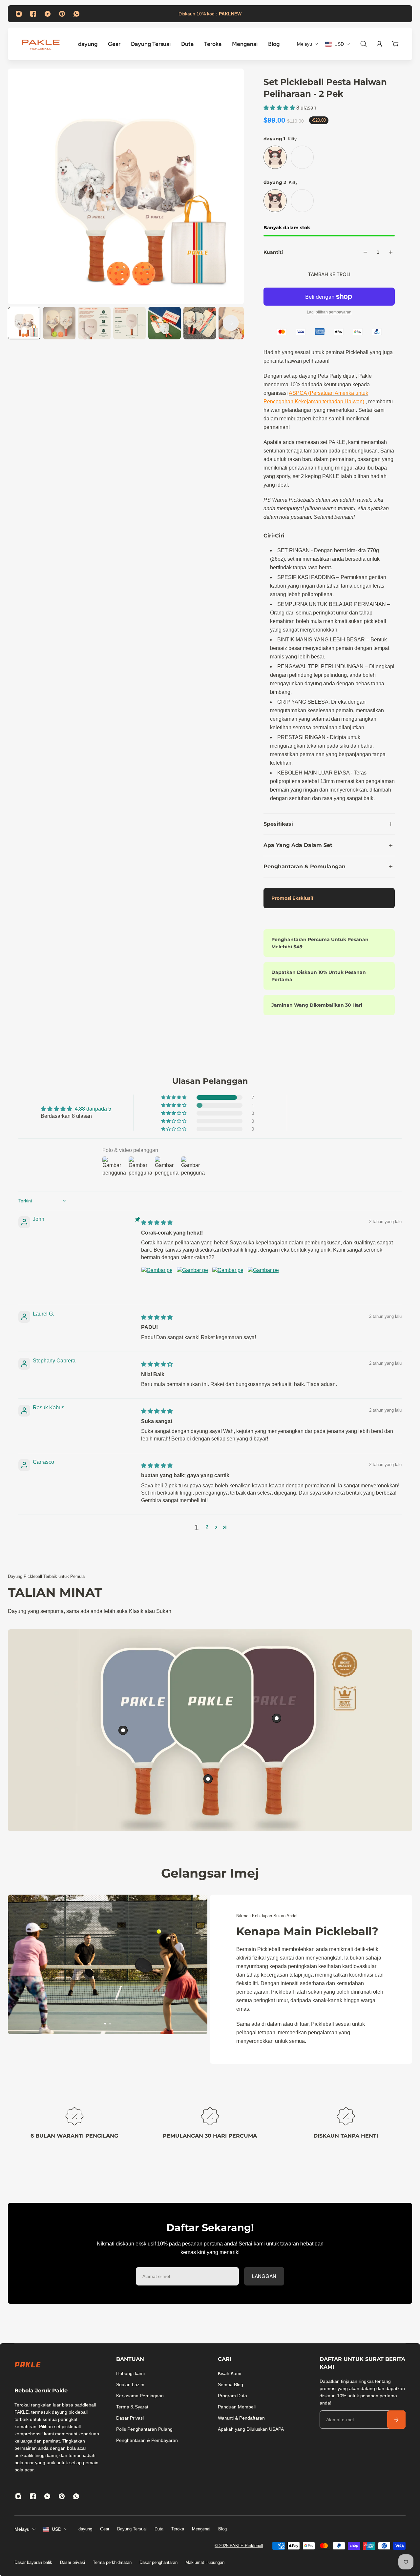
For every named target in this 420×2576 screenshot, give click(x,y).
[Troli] (395, 44)
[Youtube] (48, 14)
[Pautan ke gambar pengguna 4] (263, 1282)
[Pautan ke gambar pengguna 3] (228, 1282)
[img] (157, 1223)
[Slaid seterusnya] (231, 323)
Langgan (264, 2276)
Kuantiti (273, 252)
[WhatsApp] (76, 14)
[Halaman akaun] (379, 44)
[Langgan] (396, 2420)
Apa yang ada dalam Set (298, 845)
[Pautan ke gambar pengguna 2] (192, 1282)
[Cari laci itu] (364, 44)
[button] (280, 108)
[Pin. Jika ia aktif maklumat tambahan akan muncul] (123, 1730)
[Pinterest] (62, 14)
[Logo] (41, 44)
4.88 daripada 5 (93, 1109)
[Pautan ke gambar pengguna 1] (157, 1282)
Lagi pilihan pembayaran (329, 312)
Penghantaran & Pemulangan (304, 866)
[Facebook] (33, 14)
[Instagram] (19, 14)
